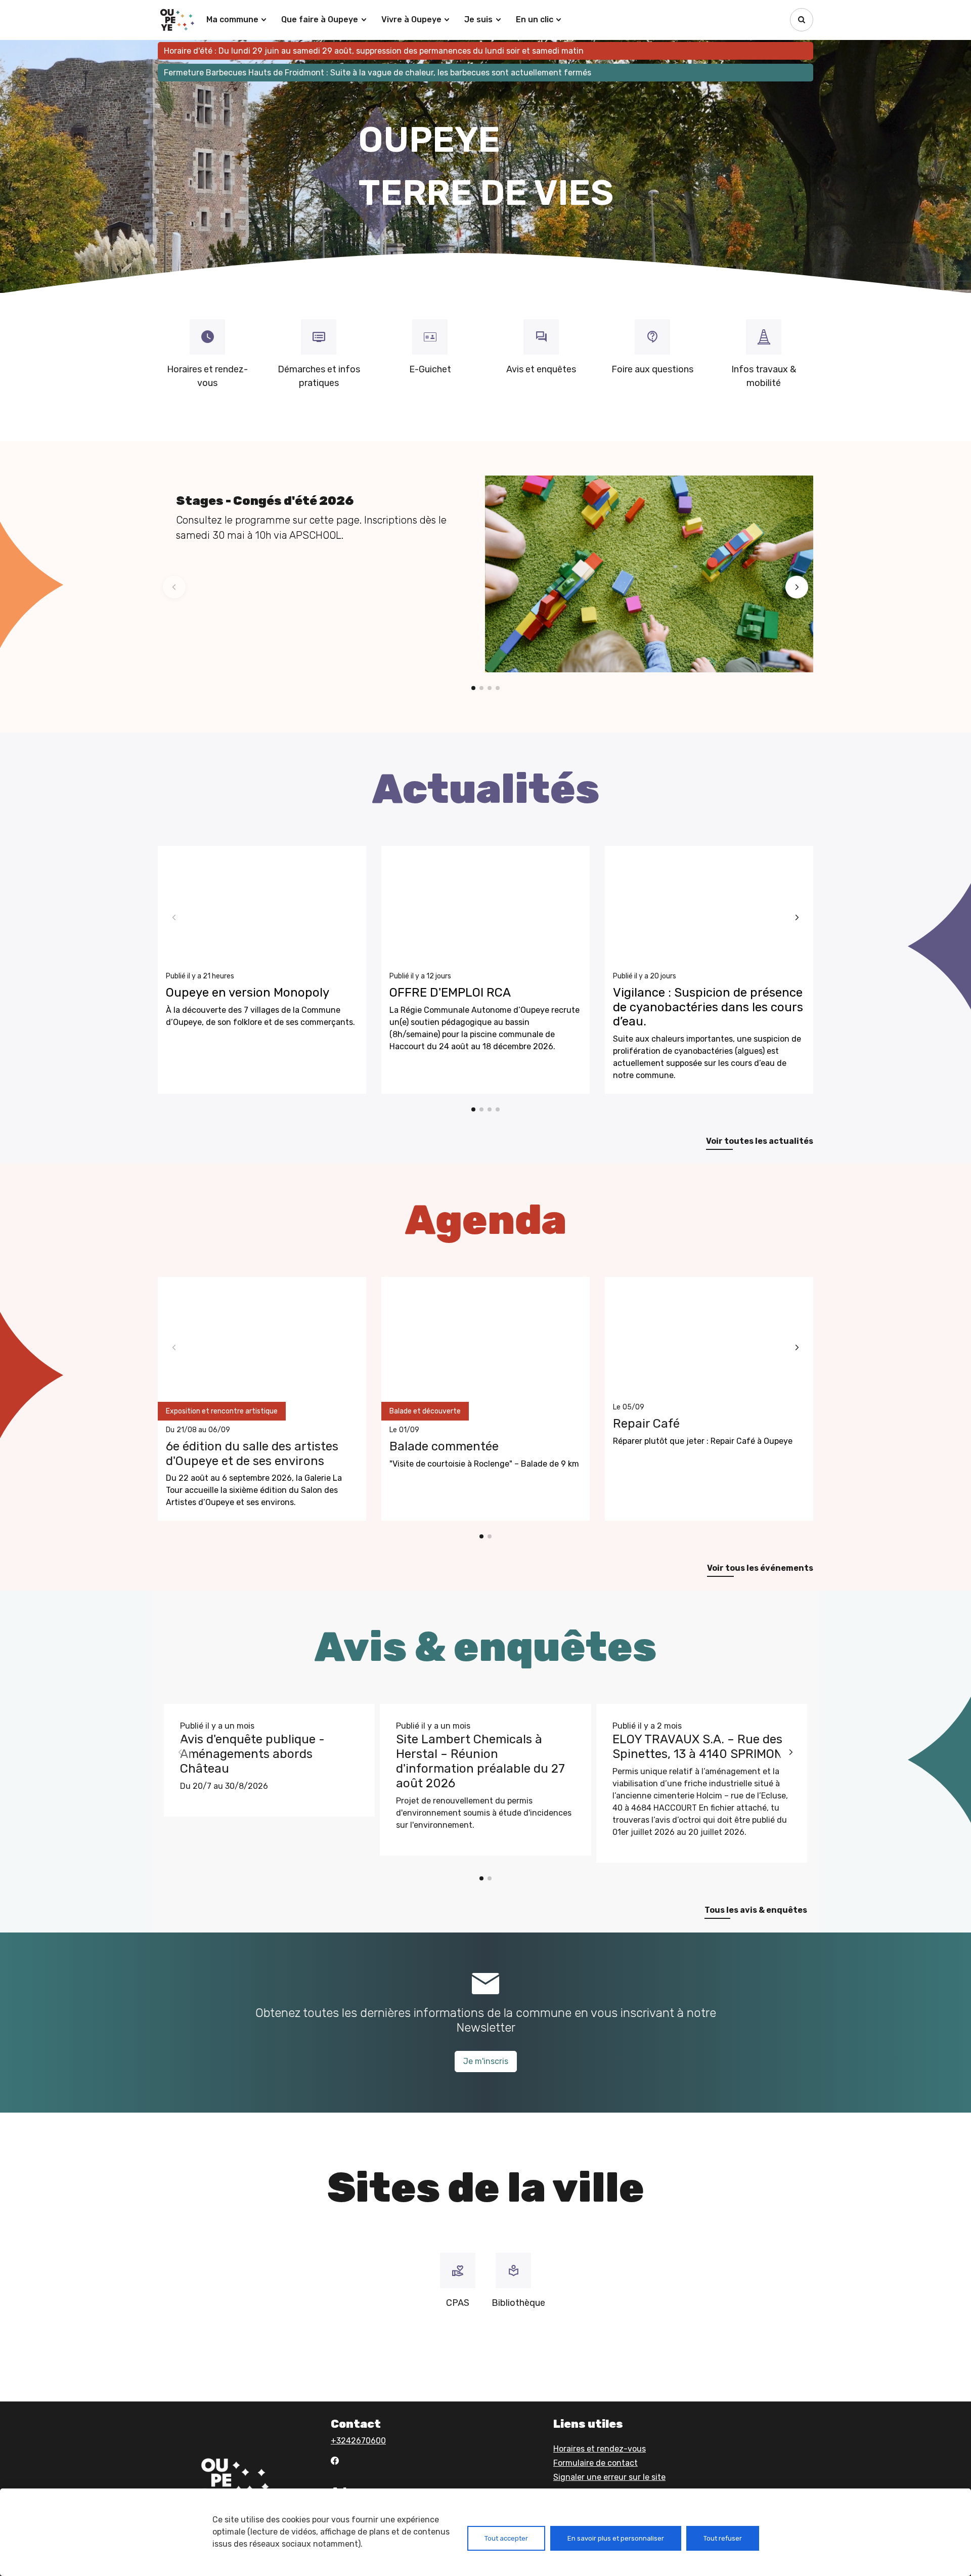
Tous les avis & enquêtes (756, 1910)
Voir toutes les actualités (760, 1141)
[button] (174, 587)
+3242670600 (358, 2441)
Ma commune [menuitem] (232, 19)
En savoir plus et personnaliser (616, 2538)
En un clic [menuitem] (535, 19)
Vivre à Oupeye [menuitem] (411, 19)
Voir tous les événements (760, 1568)
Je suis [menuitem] (478, 19)
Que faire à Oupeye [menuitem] (320, 19)
